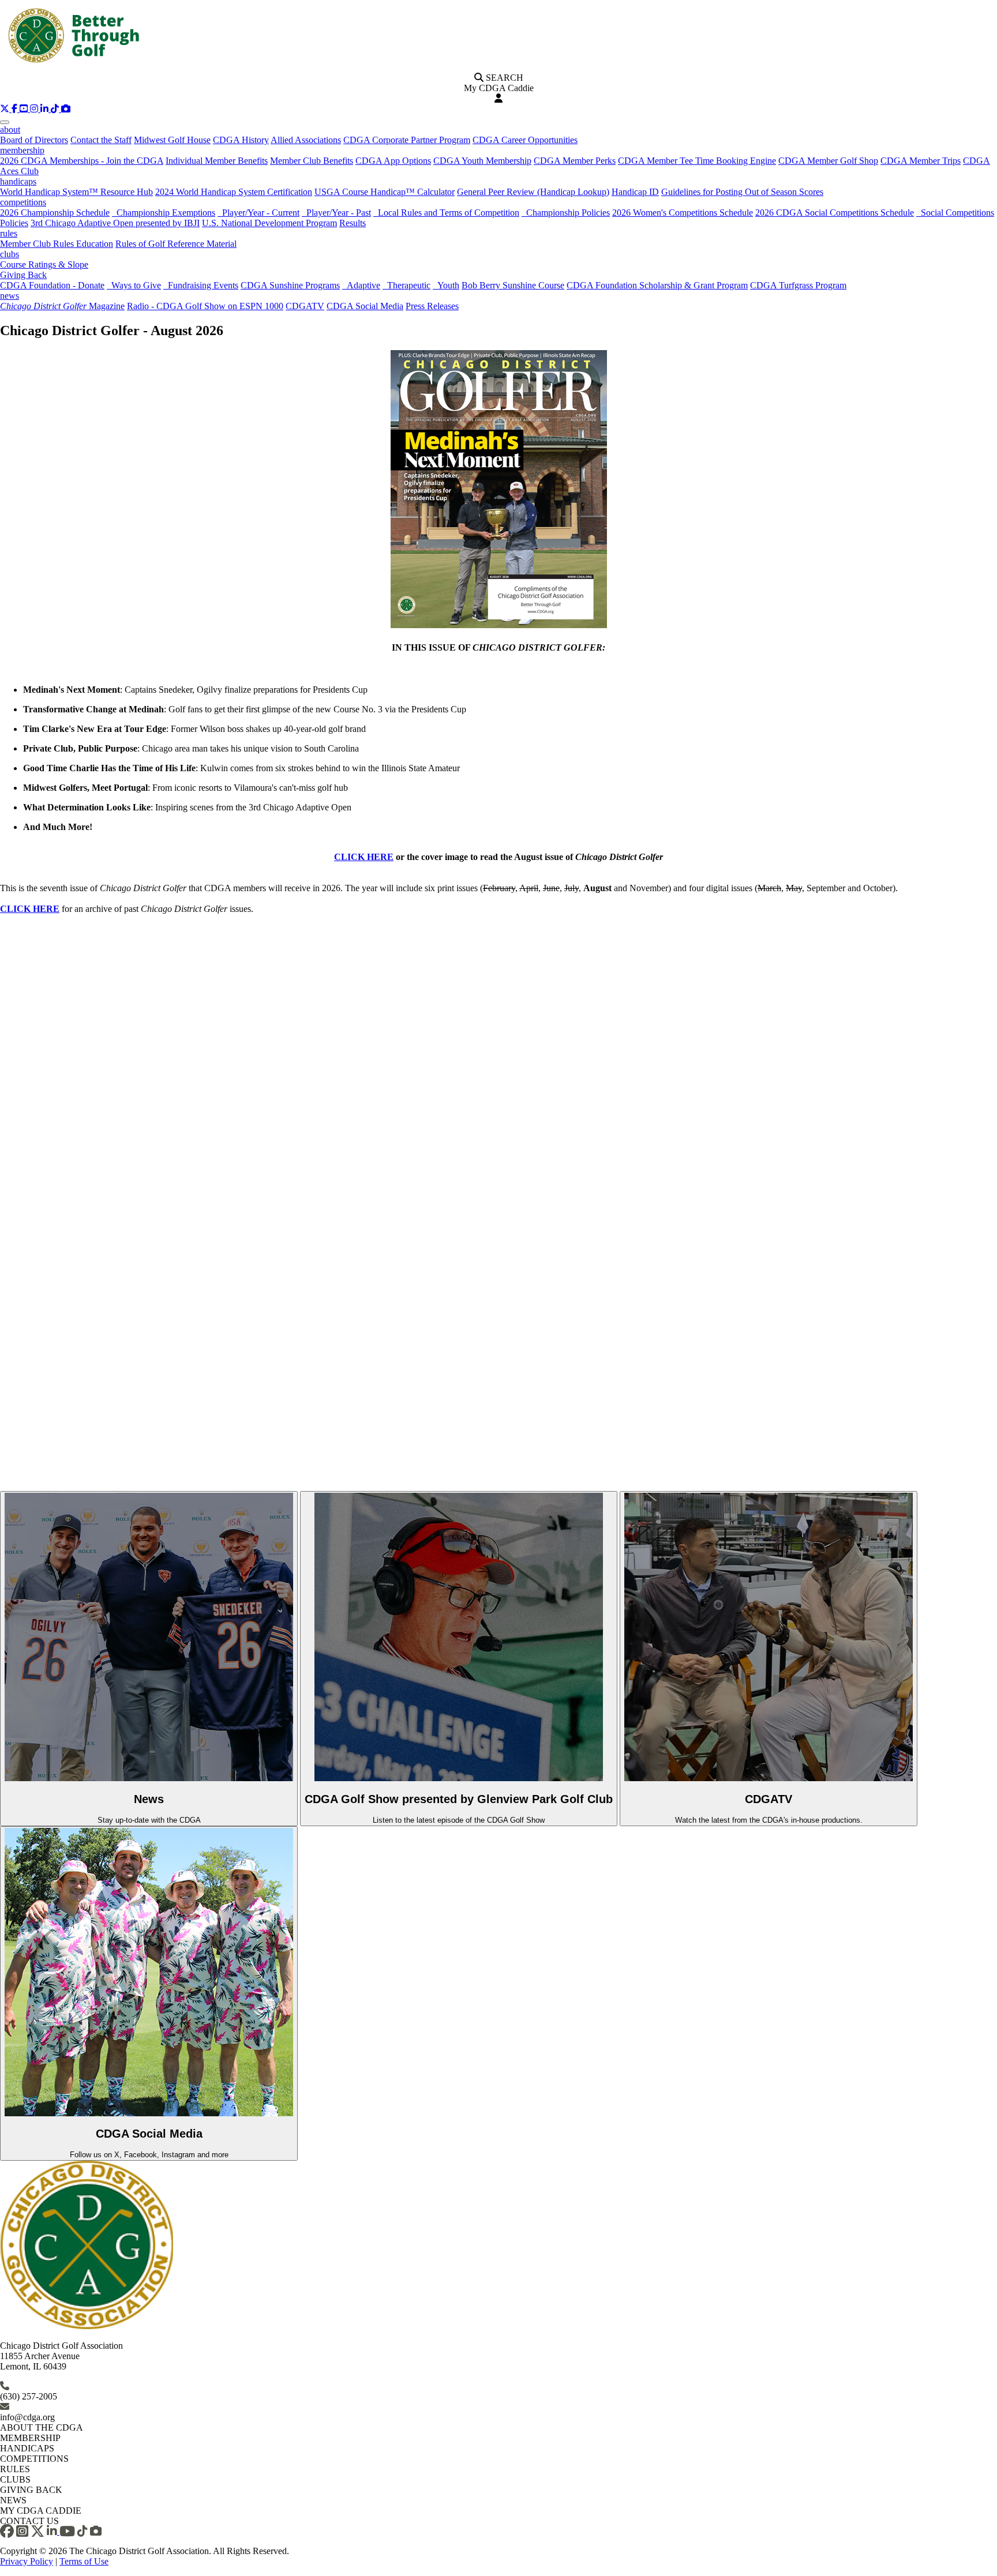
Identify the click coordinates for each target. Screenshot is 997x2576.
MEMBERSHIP (30, 2438)
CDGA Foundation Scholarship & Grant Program (657, 285)
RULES (15, 2469)
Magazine (62, 306)
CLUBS (15, 2479)
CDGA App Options (393, 161)
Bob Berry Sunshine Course (513, 285)
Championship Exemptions (164, 213)
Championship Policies (566, 213)
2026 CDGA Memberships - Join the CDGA (82, 161)
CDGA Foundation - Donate (52, 285)
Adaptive (361, 285)
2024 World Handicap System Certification (234, 192)
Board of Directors (34, 140)
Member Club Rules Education (57, 244)
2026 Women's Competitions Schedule (683, 213)
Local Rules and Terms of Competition (446, 213)
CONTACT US (29, 2521)
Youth (446, 285)
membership (22, 150)
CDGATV (305, 306)
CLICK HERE (364, 857)
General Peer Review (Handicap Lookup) (533, 192)
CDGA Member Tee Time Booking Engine (697, 161)
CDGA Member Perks (575, 161)
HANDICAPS (27, 2448)
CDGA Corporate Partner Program (407, 140)
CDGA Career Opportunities (525, 140)
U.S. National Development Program (269, 223)
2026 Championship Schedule (55, 213)
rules (9, 233)
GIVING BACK (31, 2490)
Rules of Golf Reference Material (176, 244)
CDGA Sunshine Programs (290, 285)
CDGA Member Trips (921, 161)
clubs (10, 254)
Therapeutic (406, 285)
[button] (6, 109)
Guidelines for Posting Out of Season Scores (742, 192)
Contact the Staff (101, 140)
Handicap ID (635, 192)
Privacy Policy (27, 2561)
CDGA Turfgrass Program (798, 285)
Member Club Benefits (312, 161)
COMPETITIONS (34, 2459)
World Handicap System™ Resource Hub (76, 192)
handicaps (18, 181)
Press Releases (432, 306)
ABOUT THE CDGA (42, 2427)
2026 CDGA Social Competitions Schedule (835, 213)
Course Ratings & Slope (44, 264)
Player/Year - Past (336, 213)
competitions (23, 202)
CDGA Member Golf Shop (828, 161)
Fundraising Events (201, 285)
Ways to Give (134, 285)
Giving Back (23, 275)
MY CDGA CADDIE (41, 2511)
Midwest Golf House (172, 140)
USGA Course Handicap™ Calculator (385, 192)
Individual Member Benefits (217, 161)
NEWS (13, 2500)
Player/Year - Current (258, 213)
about (10, 129)
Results (353, 223)
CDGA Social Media (365, 306)
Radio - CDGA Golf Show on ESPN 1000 (205, 306)
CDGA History (241, 140)
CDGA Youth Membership (482, 161)
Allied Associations (306, 140)
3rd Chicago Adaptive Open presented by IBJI (115, 223)
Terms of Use (84, 2561)
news (10, 296)
